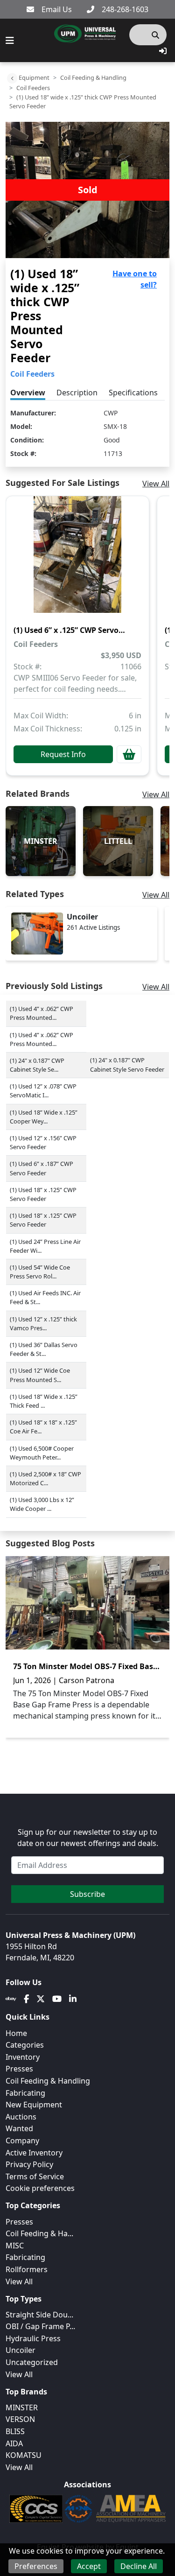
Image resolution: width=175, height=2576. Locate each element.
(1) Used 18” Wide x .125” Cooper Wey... (44, 1117)
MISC (15, 2246)
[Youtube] (57, 1999)
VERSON (20, 2419)
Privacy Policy (29, 2164)
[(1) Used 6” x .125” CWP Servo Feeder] (77, 561)
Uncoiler (21, 2350)
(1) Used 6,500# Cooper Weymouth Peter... (42, 1453)
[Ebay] (11, 1999)
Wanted (19, 2128)
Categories (25, 2045)
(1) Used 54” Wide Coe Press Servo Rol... (40, 1272)
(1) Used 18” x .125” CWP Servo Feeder (43, 1194)
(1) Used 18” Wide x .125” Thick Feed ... (44, 1401)
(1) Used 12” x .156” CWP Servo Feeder (43, 1142)
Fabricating (25, 2093)
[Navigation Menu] (10, 41)
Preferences (36, 2566)
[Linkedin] (73, 1999)
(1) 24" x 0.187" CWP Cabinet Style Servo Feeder (127, 1064)
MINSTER (22, 2408)
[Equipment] (12, 78)
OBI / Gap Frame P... (40, 2326)
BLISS (15, 2431)
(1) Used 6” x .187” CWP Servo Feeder (42, 1168)
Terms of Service (35, 2176)
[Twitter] (41, 1999)
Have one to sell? (135, 279)
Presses (19, 2222)
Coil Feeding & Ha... (39, 2233)
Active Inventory (34, 2153)
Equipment (34, 77)
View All (156, 484)
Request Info (63, 754)
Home (16, 2033)
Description (77, 393)
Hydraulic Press (33, 2338)
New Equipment (34, 2105)
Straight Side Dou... (39, 2315)
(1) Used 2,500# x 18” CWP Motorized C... (45, 1478)
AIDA (14, 2443)
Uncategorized (32, 2362)
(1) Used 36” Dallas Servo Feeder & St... (44, 1349)
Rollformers (27, 2269)
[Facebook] (26, 1999)
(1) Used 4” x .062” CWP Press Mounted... (42, 1013)
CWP (111, 413)
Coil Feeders (33, 88)
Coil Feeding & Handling (93, 77)
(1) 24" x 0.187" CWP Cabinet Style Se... (37, 1065)
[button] (163, 51)
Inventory (23, 2057)
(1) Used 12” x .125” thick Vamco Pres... (43, 1323)
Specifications (133, 393)
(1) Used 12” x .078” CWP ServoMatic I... (43, 1091)
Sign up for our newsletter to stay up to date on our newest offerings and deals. (88, 1838)
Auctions (21, 2117)
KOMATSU (24, 2455)
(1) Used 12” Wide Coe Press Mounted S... (40, 1375)
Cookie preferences (40, 2188)
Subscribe (87, 1894)
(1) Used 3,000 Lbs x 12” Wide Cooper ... (42, 1504)
